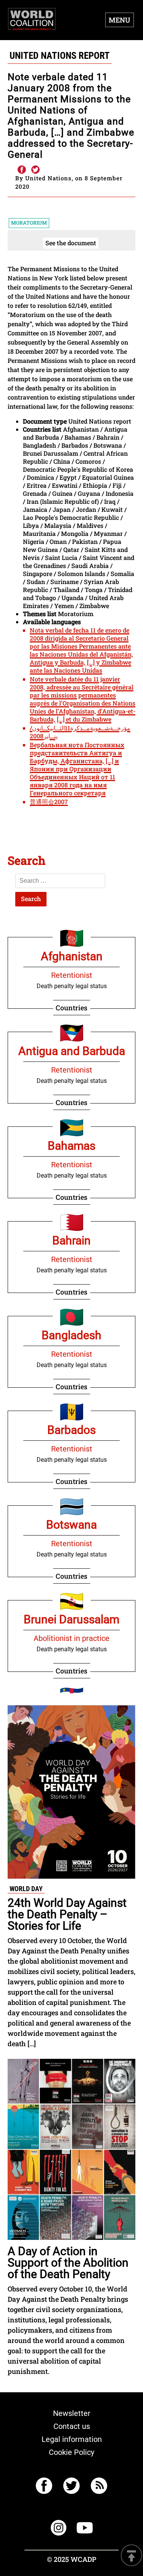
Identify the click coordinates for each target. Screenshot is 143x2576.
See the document (71, 243)
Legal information (72, 2439)
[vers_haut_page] (132, 2556)
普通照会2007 (49, 802)
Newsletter (72, 2413)
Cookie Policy (71, 2452)
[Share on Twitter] (35, 170)
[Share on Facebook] (21, 170)
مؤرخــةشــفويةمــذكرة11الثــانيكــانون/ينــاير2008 (80, 732)
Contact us (72, 2426)
